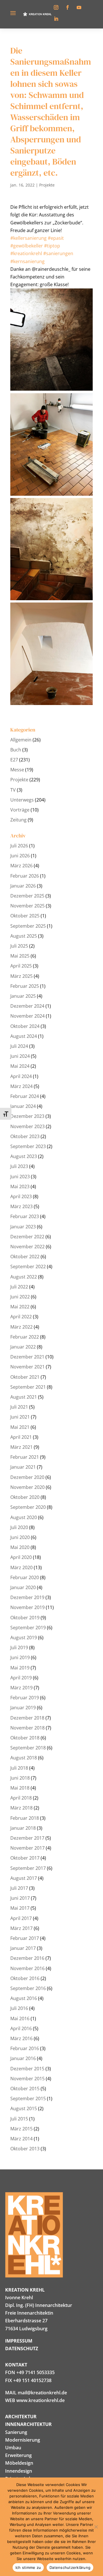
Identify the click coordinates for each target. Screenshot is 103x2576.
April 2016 (21, 2028)
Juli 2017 (19, 1888)
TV (13, 790)
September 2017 (28, 1868)
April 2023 (21, 1196)
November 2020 (27, 1487)
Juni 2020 (20, 1537)
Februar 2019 (25, 1698)
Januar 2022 (23, 1347)
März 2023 (21, 1206)
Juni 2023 (20, 1177)
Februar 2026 (25, 876)
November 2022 (27, 1247)
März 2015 (21, 2129)
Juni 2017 (20, 1898)
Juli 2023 (19, 1166)
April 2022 (21, 1317)
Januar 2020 (23, 1587)
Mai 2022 (20, 1307)
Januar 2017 (23, 1948)
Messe (17, 770)
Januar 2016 (23, 2058)
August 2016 (24, 1998)
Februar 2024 (25, 1096)
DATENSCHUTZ (22, 2348)
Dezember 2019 (27, 1597)
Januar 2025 (23, 996)
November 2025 (27, 906)
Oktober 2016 (25, 1978)
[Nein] (96, 2527)
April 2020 (21, 1557)
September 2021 (28, 1387)
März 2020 (21, 1567)
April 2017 (21, 1918)
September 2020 (28, 1507)
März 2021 (21, 1447)
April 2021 (21, 1437)
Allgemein (21, 740)
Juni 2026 (20, 856)
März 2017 (21, 1928)
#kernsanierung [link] (27, 261)
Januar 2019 (23, 1708)
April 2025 (21, 966)
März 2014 (21, 2139)
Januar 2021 (23, 1467)
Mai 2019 (20, 1668)
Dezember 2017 (27, 1838)
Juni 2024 (20, 1056)
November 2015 (27, 2079)
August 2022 (24, 1277)
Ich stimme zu (28, 2567)
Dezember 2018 (27, 1718)
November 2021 (27, 1367)
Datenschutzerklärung (70, 2567)
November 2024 (27, 1016)
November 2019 (27, 1607)
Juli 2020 (19, 1527)
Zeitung (18, 820)
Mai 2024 (20, 1066)
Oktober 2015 (25, 2089)
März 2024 (21, 1086)
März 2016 (21, 2038)
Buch (16, 750)
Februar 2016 (25, 2048)
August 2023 (24, 1156)
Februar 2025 (25, 986)
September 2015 (28, 2098)
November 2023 (27, 1126)
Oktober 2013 (25, 2149)
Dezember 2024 (27, 1006)
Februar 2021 (25, 1457)
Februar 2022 (25, 1337)
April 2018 (21, 1798)
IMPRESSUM (19, 2341)
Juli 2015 (19, 2119)
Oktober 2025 (25, 916)
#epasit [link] (56, 238)
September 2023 (28, 1146)
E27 (14, 760)
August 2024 (24, 1036)
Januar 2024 (23, 1106)
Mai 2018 (20, 1788)
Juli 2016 (19, 2008)
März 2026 (21, 866)
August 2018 (24, 1758)
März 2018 (21, 1808)
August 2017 (24, 1878)
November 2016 (27, 1968)
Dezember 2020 (27, 1477)
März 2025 (21, 976)
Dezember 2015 (27, 2069)
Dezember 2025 (27, 896)
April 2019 (21, 1678)
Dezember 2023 (27, 1116)
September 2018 (28, 1748)
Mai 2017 (20, 1908)
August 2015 (24, 2108)
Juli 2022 (19, 1287)
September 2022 (28, 1267)
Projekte (47, 185)
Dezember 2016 (27, 1958)
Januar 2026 (23, 886)
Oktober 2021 (25, 1377)
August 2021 (24, 1397)
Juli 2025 (19, 946)
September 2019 (28, 1628)
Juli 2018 (19, 1768)
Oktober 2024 (25, 1026)
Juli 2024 (19, 1046)
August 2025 (24, 936)
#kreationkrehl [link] (26, 253)
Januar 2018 (23, 1828)
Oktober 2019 (25, 1618)
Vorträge (20, 810)
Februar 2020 (25, 1577)
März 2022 (21, 1327)
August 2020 (24, 1517)
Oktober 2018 (25, 1738)
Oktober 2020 (25, 1497)
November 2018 (27, 1728)
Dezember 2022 (27, 1237)
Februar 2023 (25, 1216)
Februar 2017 (25, 1938)
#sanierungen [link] (58, 253)
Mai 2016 (20, 2018)
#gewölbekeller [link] (27, 246)
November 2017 (27, 1848)
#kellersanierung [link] (28, 238)
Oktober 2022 (25, 1257)
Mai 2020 (20, 1547)
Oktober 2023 (25, 1136)
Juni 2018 (20, 1778)
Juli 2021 (19, 1407)
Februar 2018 (25, 1818)
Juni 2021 (20, 1417)
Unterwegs (22, 800)
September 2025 (28, 926)
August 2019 (24, 1638)
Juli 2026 (19, 846)
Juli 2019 (19, 1647)
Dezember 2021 (27, 1357)
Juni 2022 (20, 1297)
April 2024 (21, 1076)
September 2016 (28, 1988)
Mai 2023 (20, 1186)
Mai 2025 (20, 956)
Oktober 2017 (25, 1858)
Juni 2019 (20, 1657)
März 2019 (21, 1688)
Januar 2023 (23, 1227)
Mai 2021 (20, 1427)
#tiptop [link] (52, 246)
